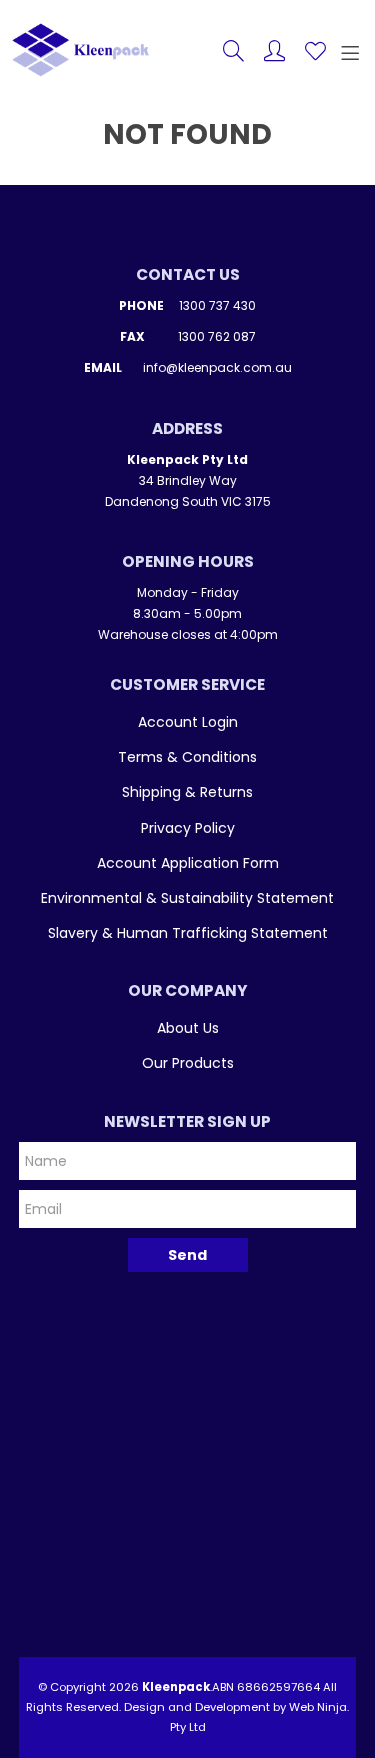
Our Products (188, 1063)
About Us (188, 1028)
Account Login (188, 722)
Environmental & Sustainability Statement (187, 898)
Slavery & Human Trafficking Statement (188, 933)
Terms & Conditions (187, 757)
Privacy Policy (188, 828)
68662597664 (278, 1687)
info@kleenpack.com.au (217, 367)
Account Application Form (188, 863)
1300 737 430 (217, 305)
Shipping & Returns (187, 792)
